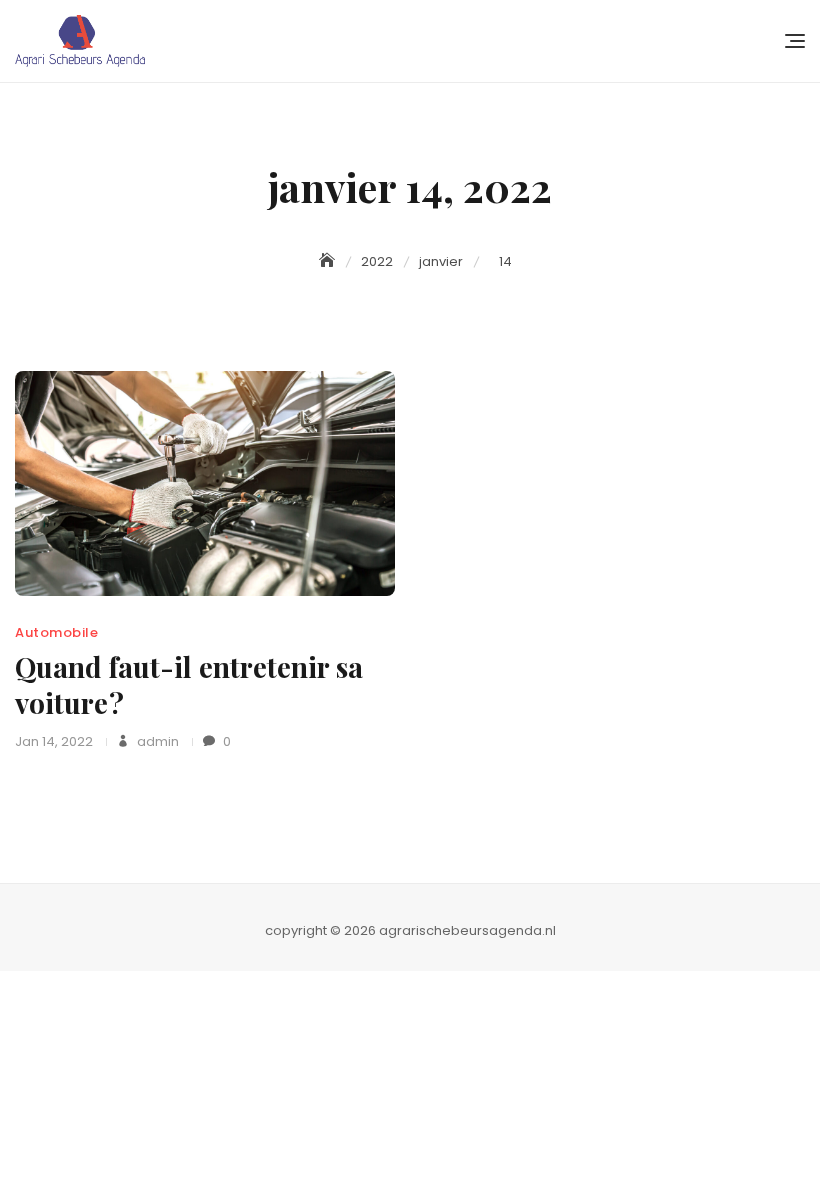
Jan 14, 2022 (54, 741)
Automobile (56, 632)
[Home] (329, 261)
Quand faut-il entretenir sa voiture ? (189, 684)
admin (156, 741)
